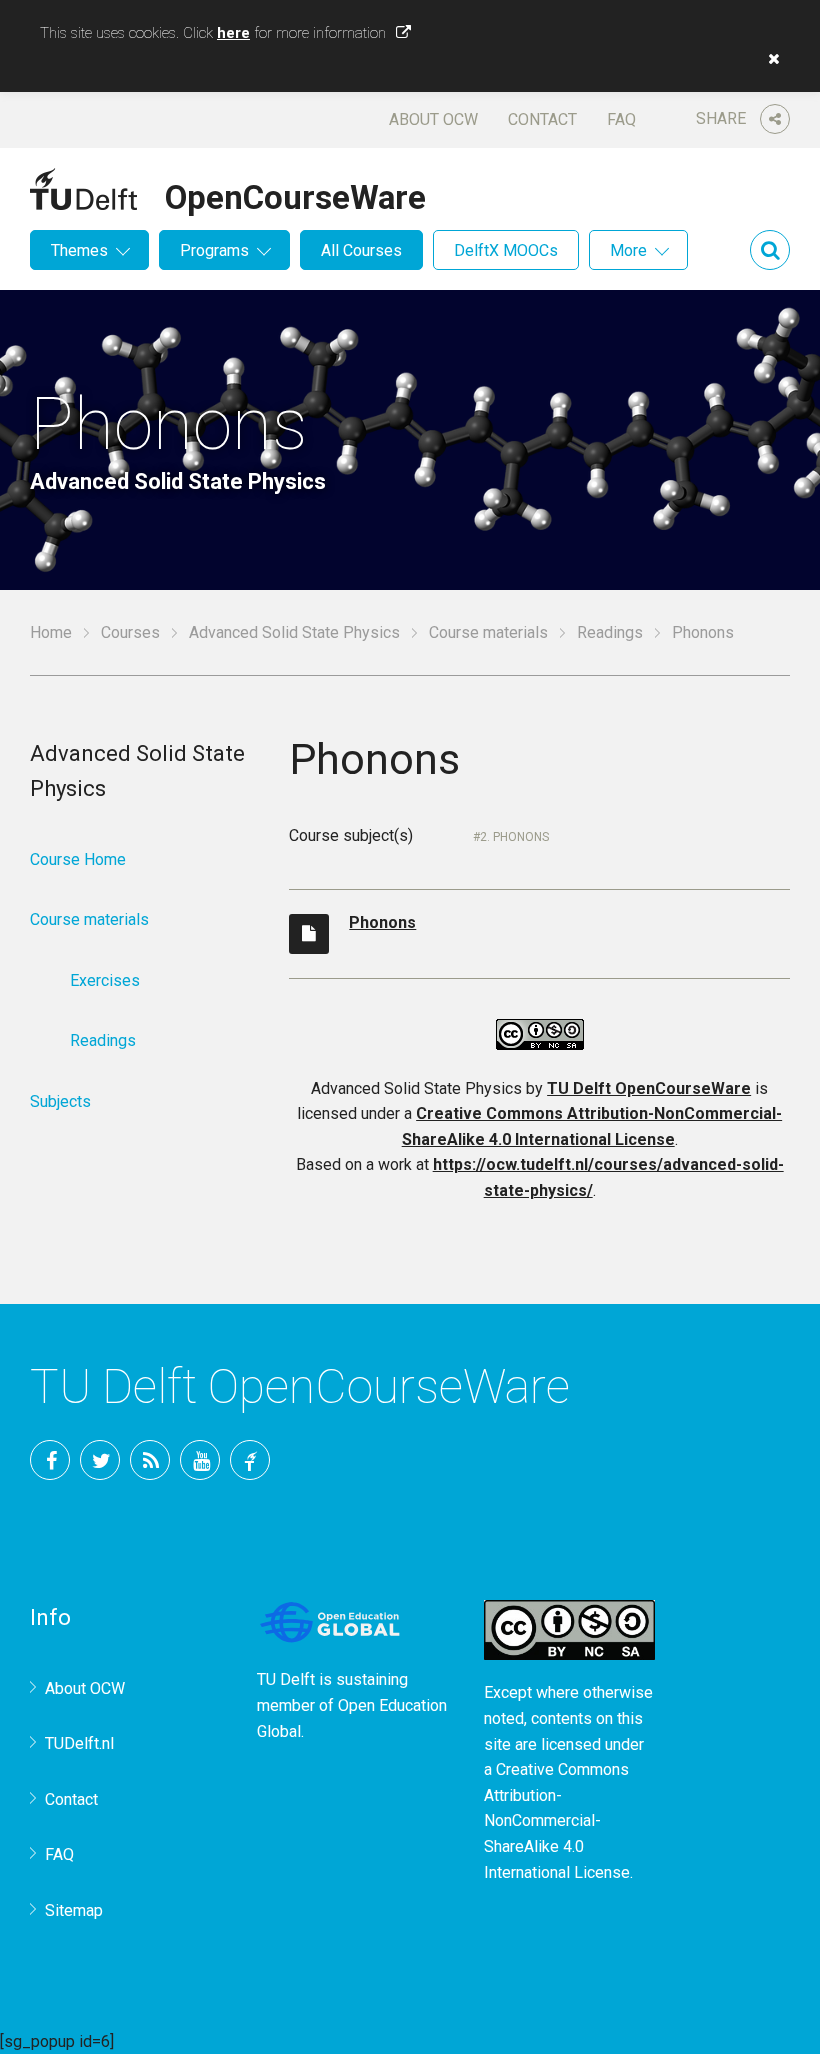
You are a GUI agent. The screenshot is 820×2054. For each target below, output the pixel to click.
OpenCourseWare (295, 194)
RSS (150, 1460)
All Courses (361, 250)
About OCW (433, 119)
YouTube (200, 1460)
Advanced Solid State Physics (294, 632)
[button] (769, 59)
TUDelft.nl (79, 1743)
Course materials (488, 632)
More (628, 250)
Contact (542, 119)
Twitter (100, 1460)
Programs (214, 250)
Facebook (50, 1460)
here (233, 33)
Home (51, 632)
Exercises (105, 980)
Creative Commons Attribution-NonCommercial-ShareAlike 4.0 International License (557, 1820)
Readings (610, 632)
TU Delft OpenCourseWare (649, 1088)
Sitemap (74, 1910)
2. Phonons (514, 837)
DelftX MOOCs (506, 250)
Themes (79, 250)
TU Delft (250, 1460)
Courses (130, 632)
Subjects (60, 1101)
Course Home (78, 859)
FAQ (621, 119)
